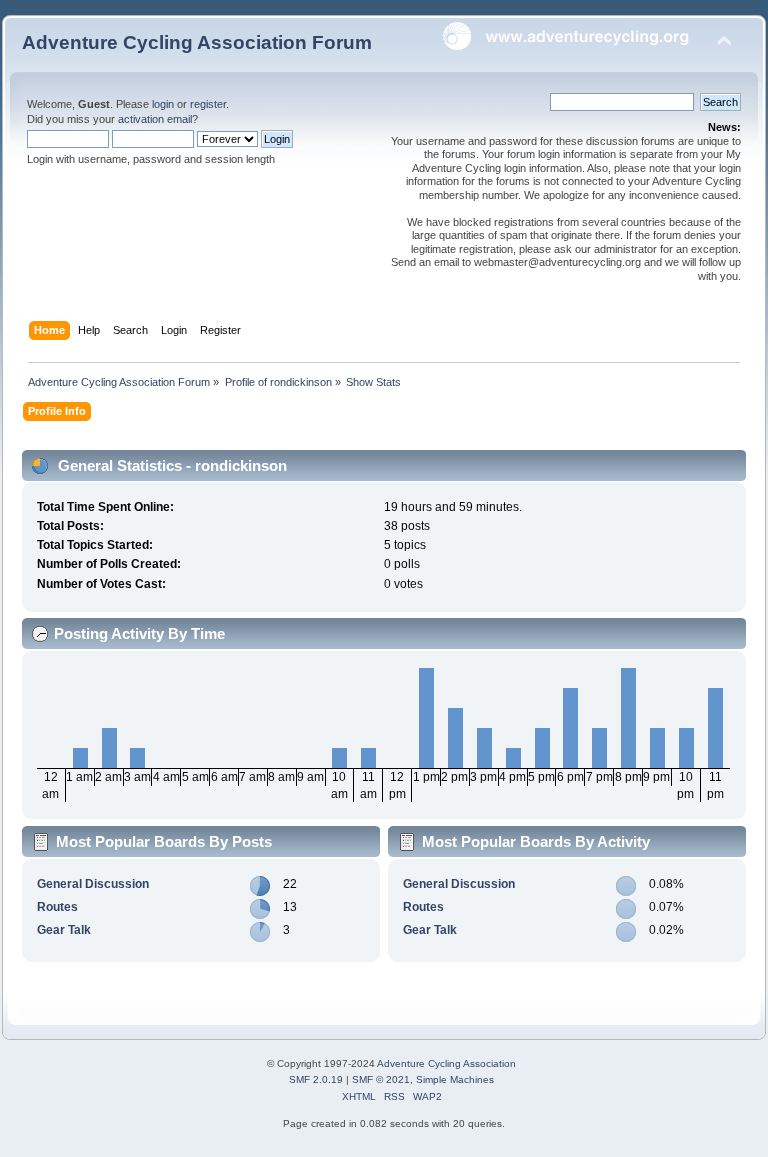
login (163, 104)
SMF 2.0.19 (316, 1079)
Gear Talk (64, 930)
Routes (57, 907)
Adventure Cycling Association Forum (197, 42)
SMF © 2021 (381, 1079)
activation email (155, 119)
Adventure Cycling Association (446, 1063)
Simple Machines (455, 1079)
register (208, 104)
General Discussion (93, 884)
